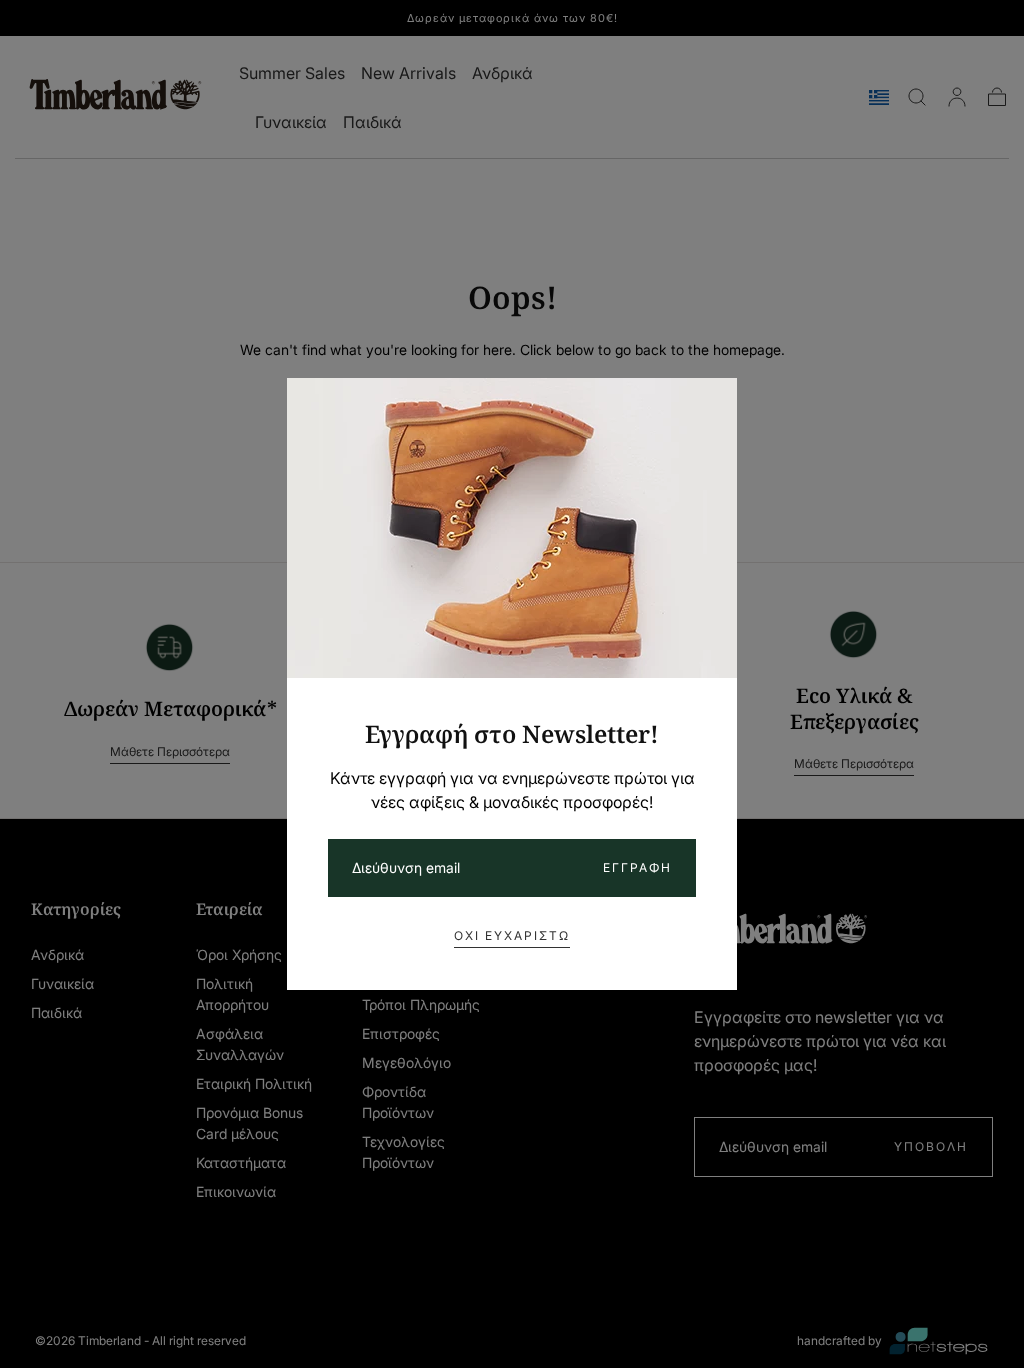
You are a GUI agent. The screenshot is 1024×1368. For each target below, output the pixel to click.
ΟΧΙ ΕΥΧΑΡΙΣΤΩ (512, 935)
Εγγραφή (637, 867)
